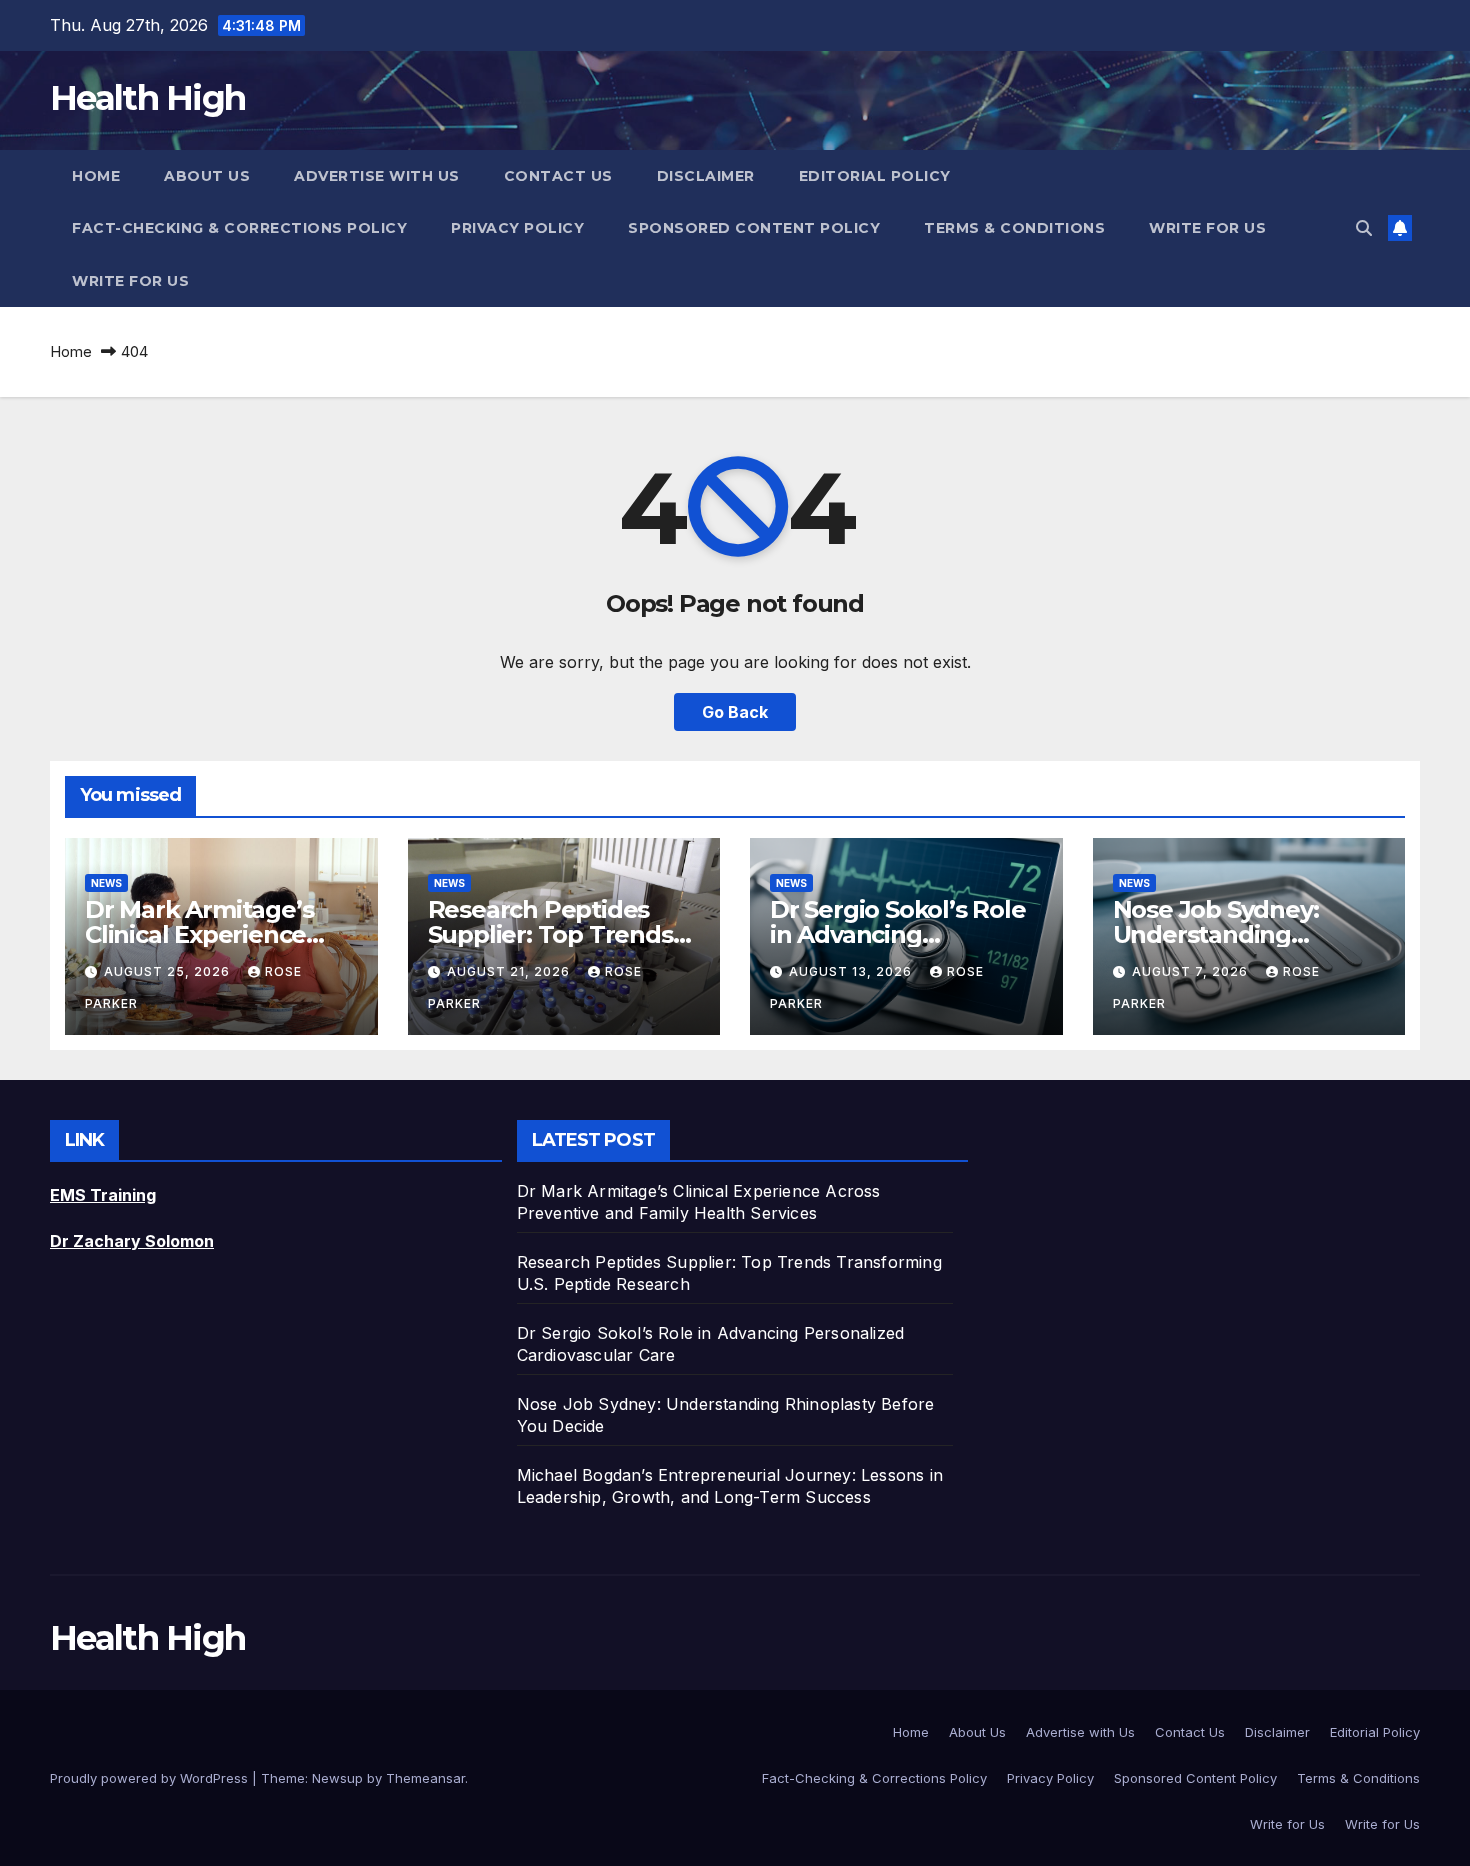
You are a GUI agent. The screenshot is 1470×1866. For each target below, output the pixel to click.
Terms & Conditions (1014, 228)
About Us (207, 176)
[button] (1364, 228)
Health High (147, 98)
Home (96, 176)
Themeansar (425, 1778)
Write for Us (1207, 228)
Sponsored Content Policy (754, 228)
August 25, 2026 (169, 971)
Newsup (337, 1778)
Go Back (735, 712)
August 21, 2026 (510, 971)
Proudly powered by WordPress (151, 1778)
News (106, 883)
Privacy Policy (517, 228)
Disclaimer (706, 176)
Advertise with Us (377, 176)
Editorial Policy (875, 176)
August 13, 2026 (852, 971)
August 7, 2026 (1192, 971)
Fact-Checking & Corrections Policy (239, 228)
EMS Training (103, 1195)
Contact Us (558, 176)
